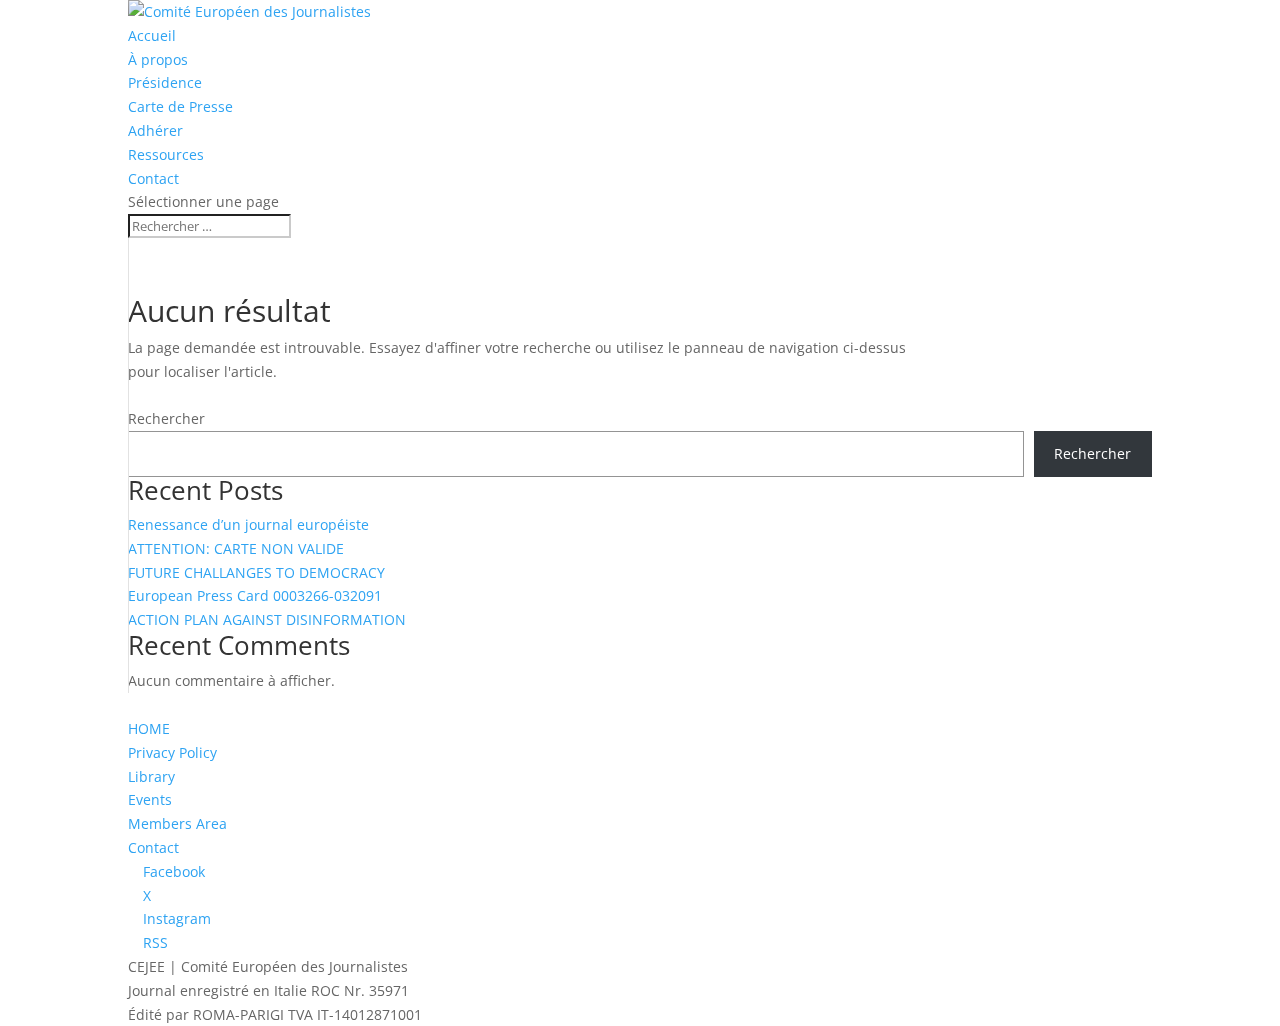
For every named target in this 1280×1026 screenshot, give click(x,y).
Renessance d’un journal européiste (248, 524)
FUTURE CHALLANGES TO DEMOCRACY (256, 572)
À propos (158, 59)
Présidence (165, 82)
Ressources (166, 154)
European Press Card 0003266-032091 (255, 595)
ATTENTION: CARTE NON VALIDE (236, 548)
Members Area (177, 823)
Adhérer (155, 130)
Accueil (152, 35)
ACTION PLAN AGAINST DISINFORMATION (267, 619)
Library (151, 776)
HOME (149, 728)
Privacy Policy (172, 752)
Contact (153, 178)
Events (150, 799)
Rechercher (166, 418)
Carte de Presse (180, 106)
